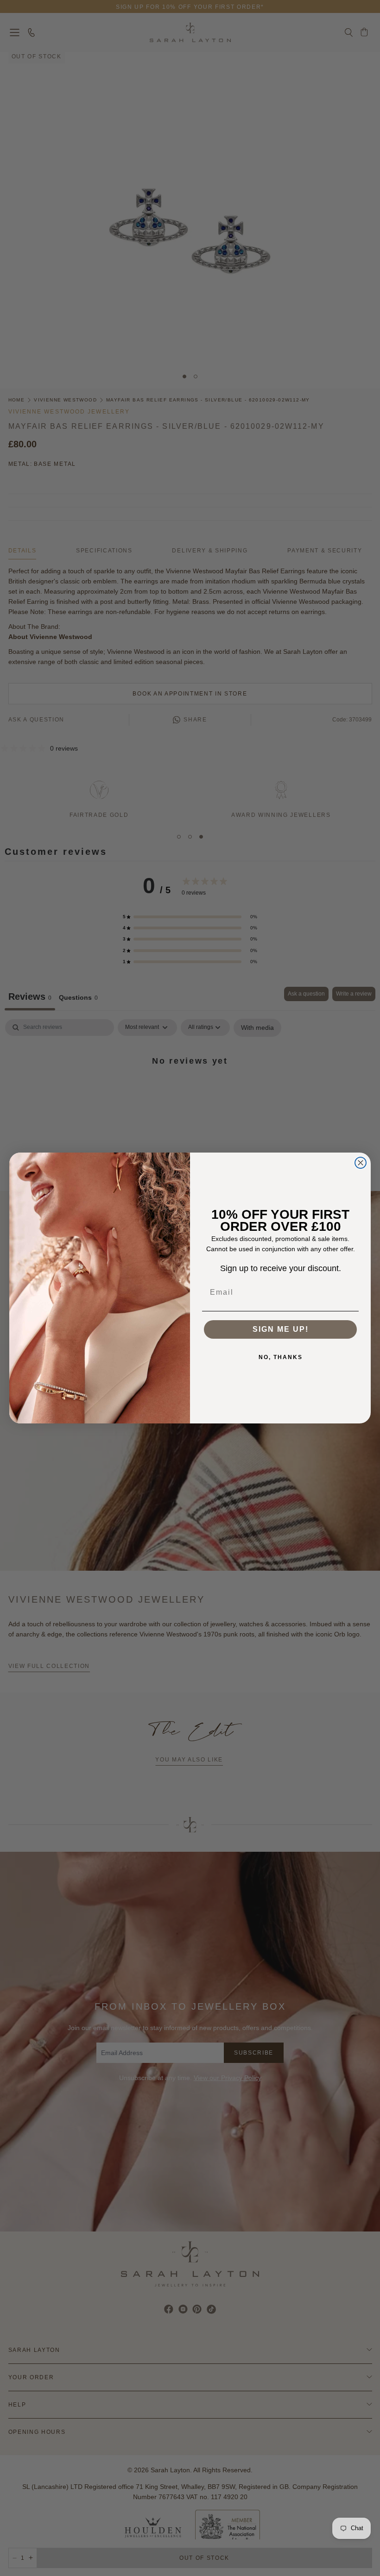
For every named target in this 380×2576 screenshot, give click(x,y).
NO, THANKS (281, 1357)
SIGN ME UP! (281, 1329)
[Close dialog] (361, 1163)
